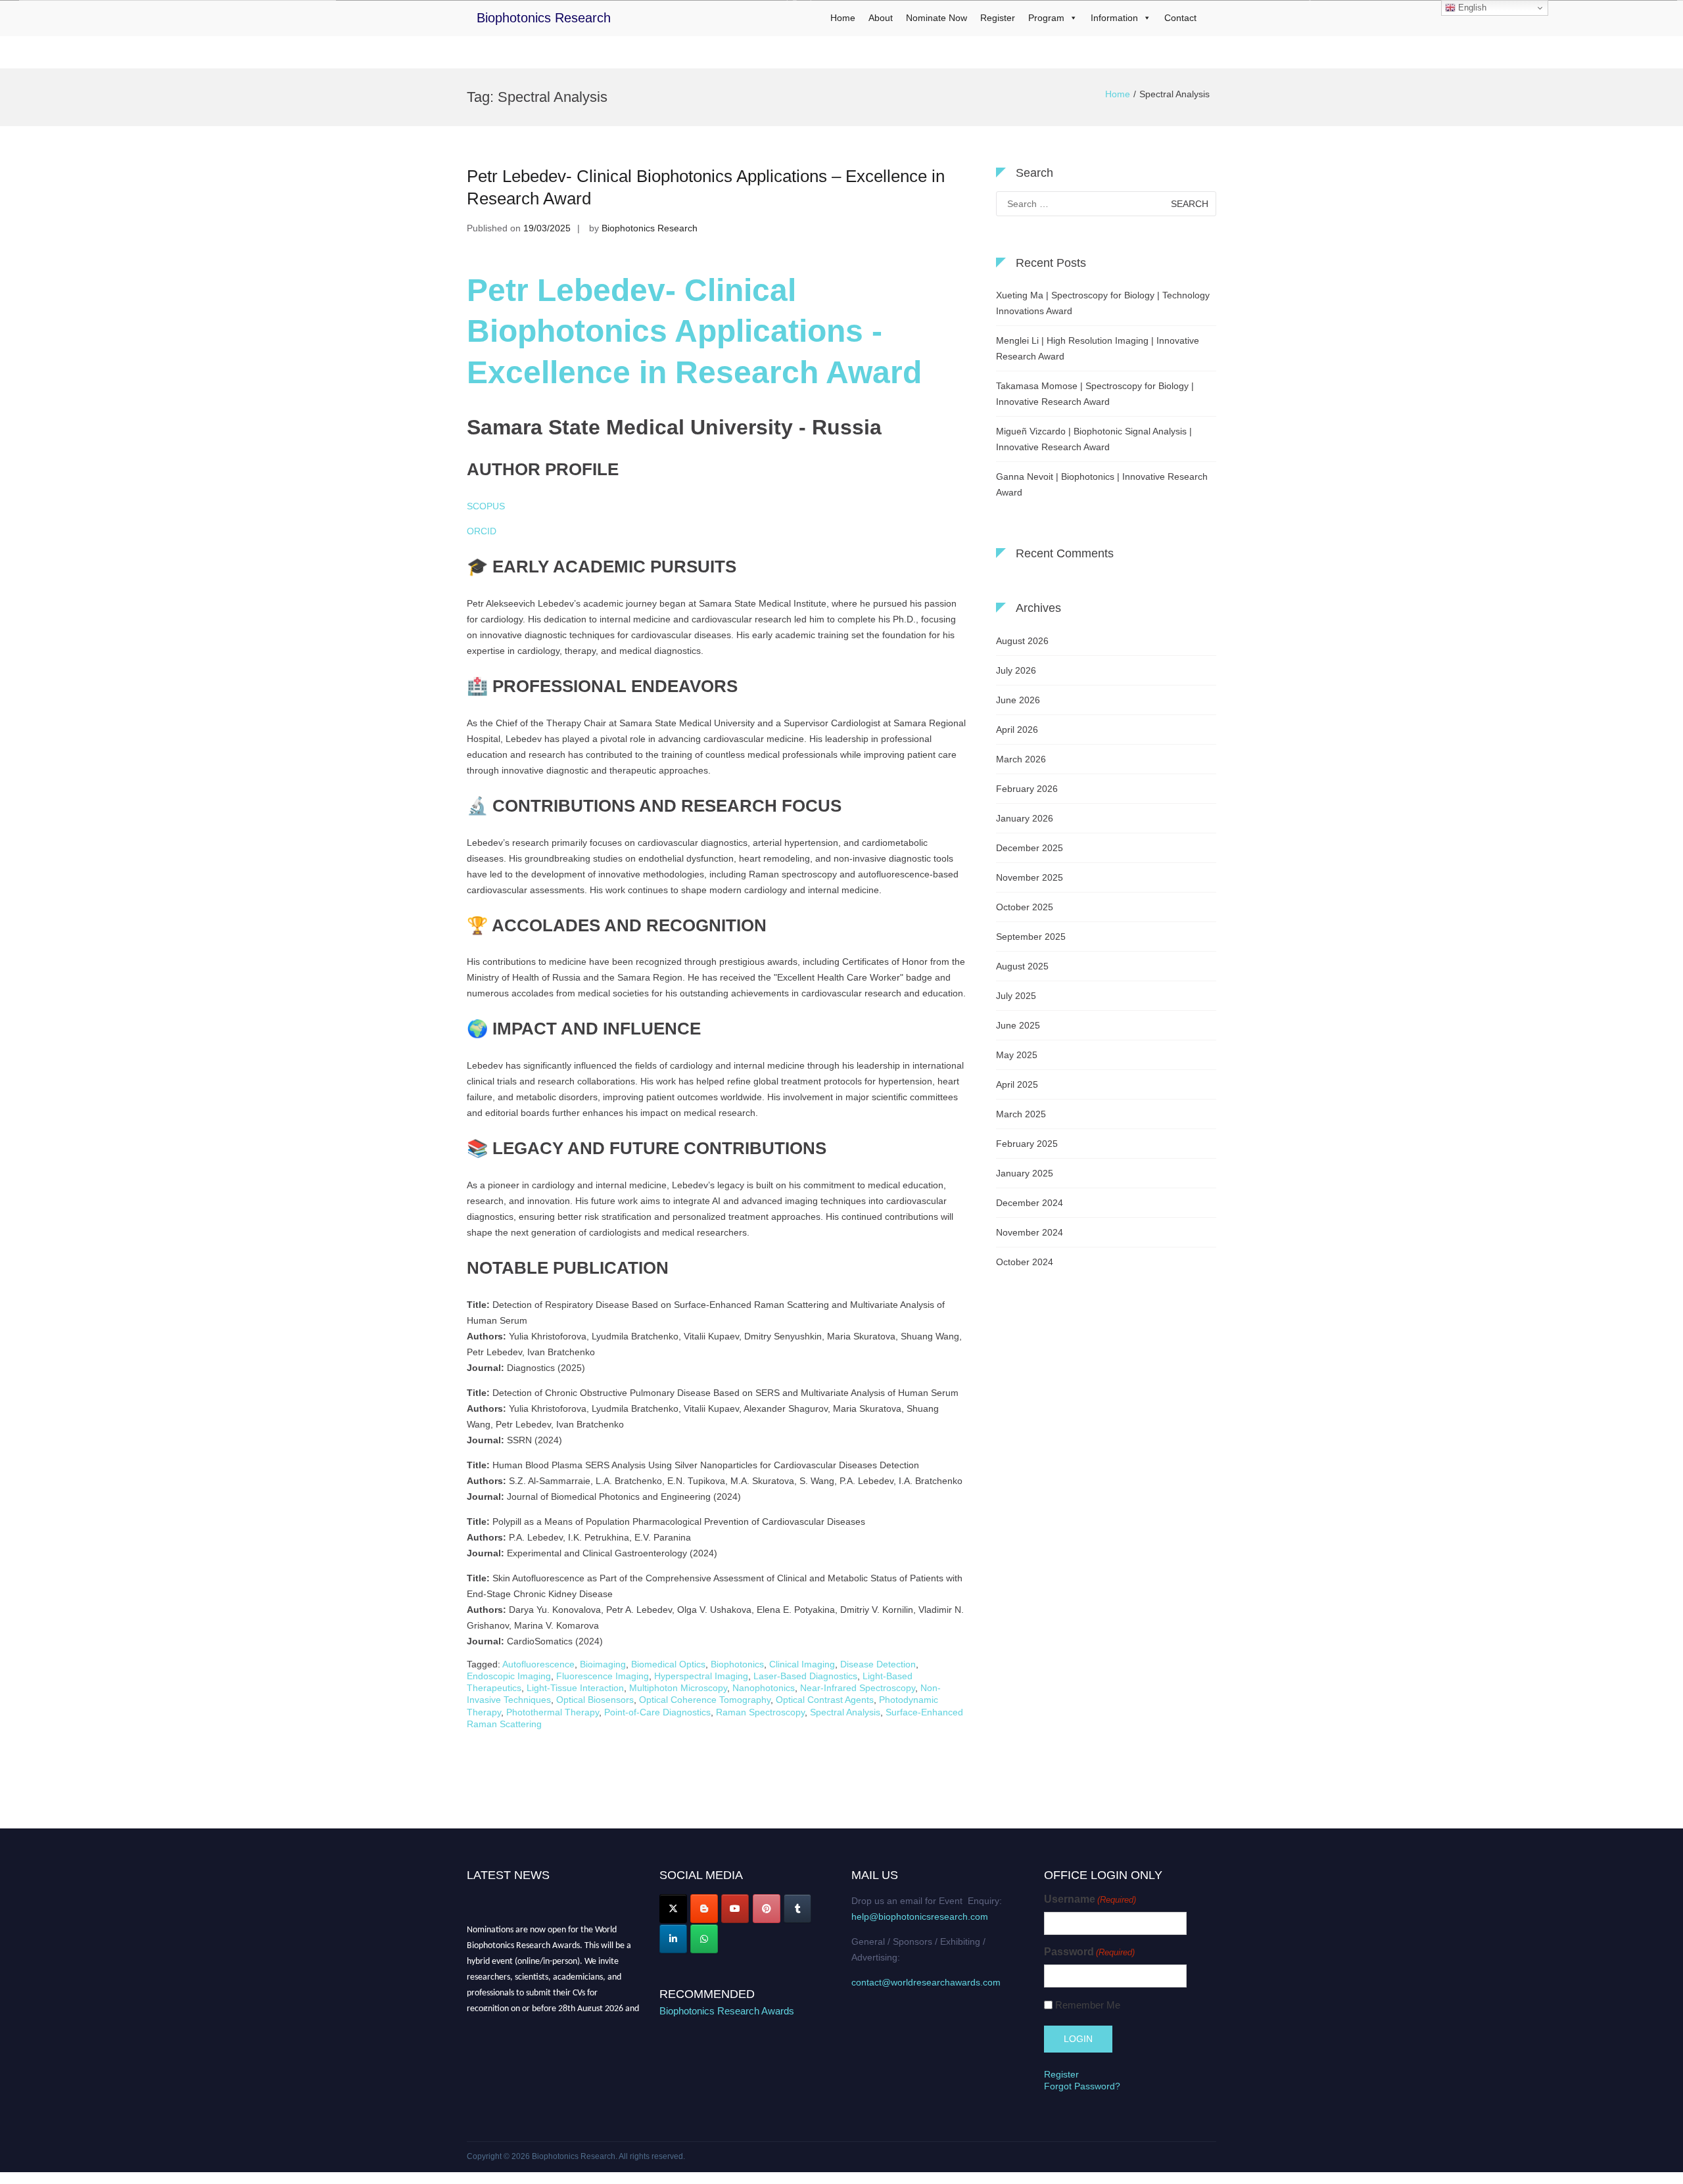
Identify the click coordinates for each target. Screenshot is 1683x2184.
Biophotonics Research (544, 18)
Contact (1180, 18)
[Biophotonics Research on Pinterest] (767, 1909)
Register (998, 18)
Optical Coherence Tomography (705, 1700)
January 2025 (1025, 1173)
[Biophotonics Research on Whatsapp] (704, 1939)
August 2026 (1022, 641)
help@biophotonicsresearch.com (920, 1917)
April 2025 (1017, 1084)
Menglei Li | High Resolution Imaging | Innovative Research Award (1098, 348)
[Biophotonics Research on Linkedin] (673, 1939)
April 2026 (1017, 730)
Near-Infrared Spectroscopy (858, 1688)
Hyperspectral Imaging (701, 1676)
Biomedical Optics (668, 1664)
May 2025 (1017, 1055)
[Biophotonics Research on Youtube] (735, 1909)
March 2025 (1021, 1114)
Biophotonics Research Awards (727, 2011)
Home (843, 18)
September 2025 (1031, 937)
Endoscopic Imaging (509, 1676)
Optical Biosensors (595, 1700)
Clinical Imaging (802, 1664)
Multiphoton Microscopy (678, 1688)
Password (1089, 1952)
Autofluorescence (538, 1664)
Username (1090, 1899)
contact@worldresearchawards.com (926, 1982)
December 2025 (1030, 848)
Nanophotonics (764, 1688)
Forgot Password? (1082, 2086)
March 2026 (1021, 759)
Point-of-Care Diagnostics (657, 1712)
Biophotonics (737, 1664)
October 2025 (1025, 907)
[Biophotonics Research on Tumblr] (797, 1909)
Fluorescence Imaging (603, 1676)
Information (1114, 18)
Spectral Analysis (845, 1712)
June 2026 (1018, 700)
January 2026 (1025, 818)
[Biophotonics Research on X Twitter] (673, 1909)
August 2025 (1022, 966)
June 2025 (1018, 1025)
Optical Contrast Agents (825, 1700)
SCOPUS (486, 506)
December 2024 (1030, 1203)
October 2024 (1025, 1262)
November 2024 (1030, 1232)
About (881, 18)
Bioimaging (603, 1664)
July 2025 (1016, 996)
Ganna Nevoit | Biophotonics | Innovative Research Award (1102, 484)
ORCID (482, 531)
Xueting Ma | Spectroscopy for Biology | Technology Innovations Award (1103, 303)
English (1471, 8)
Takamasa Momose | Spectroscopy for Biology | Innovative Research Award (1095, 394)
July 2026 (1016, 670)
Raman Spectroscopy (760, 1712)
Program (1046, 18)
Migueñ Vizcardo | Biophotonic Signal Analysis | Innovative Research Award (1094, 439)
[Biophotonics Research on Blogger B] (704, 1909)
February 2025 (1027, 1144)
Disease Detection (878, 1664)
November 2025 (1030, 877)
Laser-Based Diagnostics (805, 1676)
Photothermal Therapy (553, 1712)
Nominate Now (936, 18)
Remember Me (1088, 2005)
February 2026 (1027, 789)
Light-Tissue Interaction (575, 1688)
